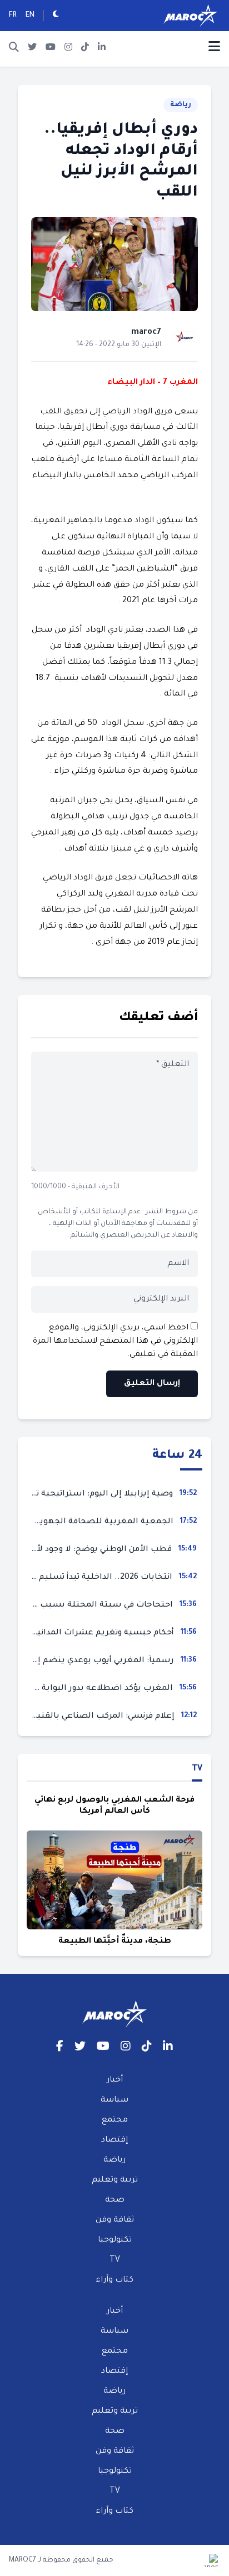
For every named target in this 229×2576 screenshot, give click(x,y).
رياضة (181, 105)
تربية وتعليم (115, 2180)
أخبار (115, 2080)
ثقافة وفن (115, 2220)
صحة (115, 2200)
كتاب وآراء (114, 2280)
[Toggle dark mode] (56, 16)
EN (30, 16)
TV (197, 1769)
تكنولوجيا (115, 2240)
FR (13, 16)
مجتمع (115, 2120)
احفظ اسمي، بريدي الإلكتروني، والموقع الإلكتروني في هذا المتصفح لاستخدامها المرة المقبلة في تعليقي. (115, 1342)
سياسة (114, 2100)
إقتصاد (114, 2140)
